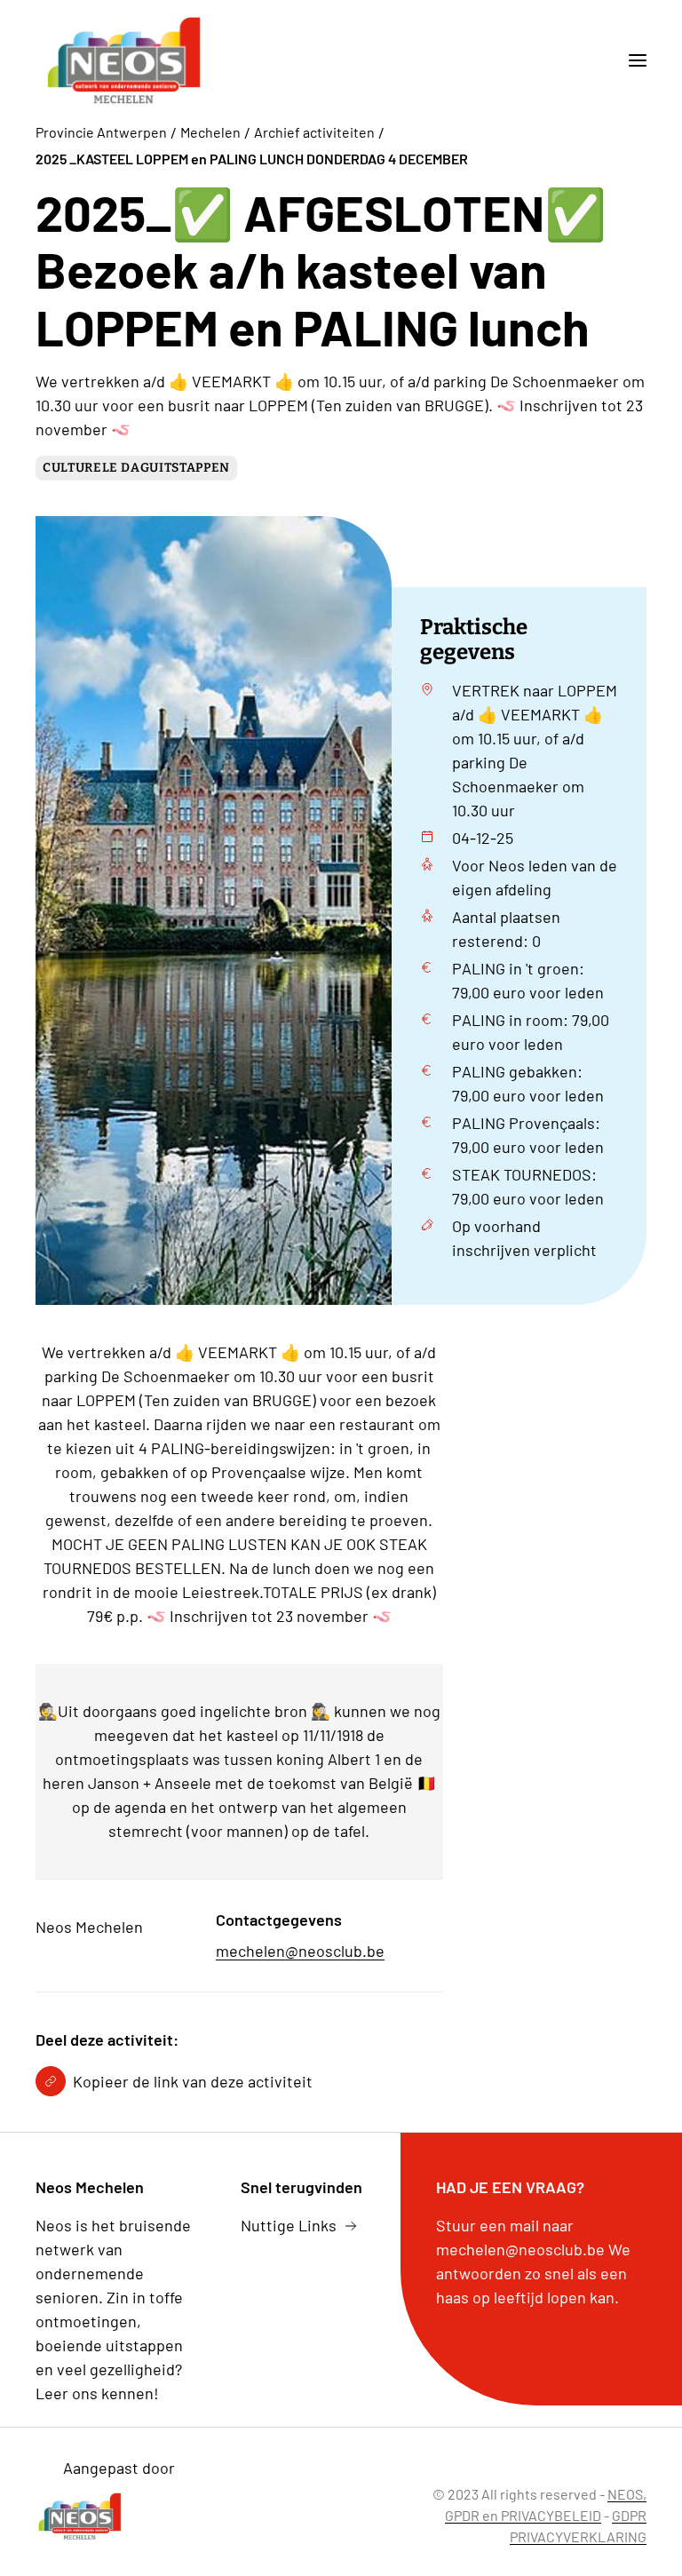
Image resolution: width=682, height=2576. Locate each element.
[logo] (123, 60)
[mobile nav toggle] (630, 60)
